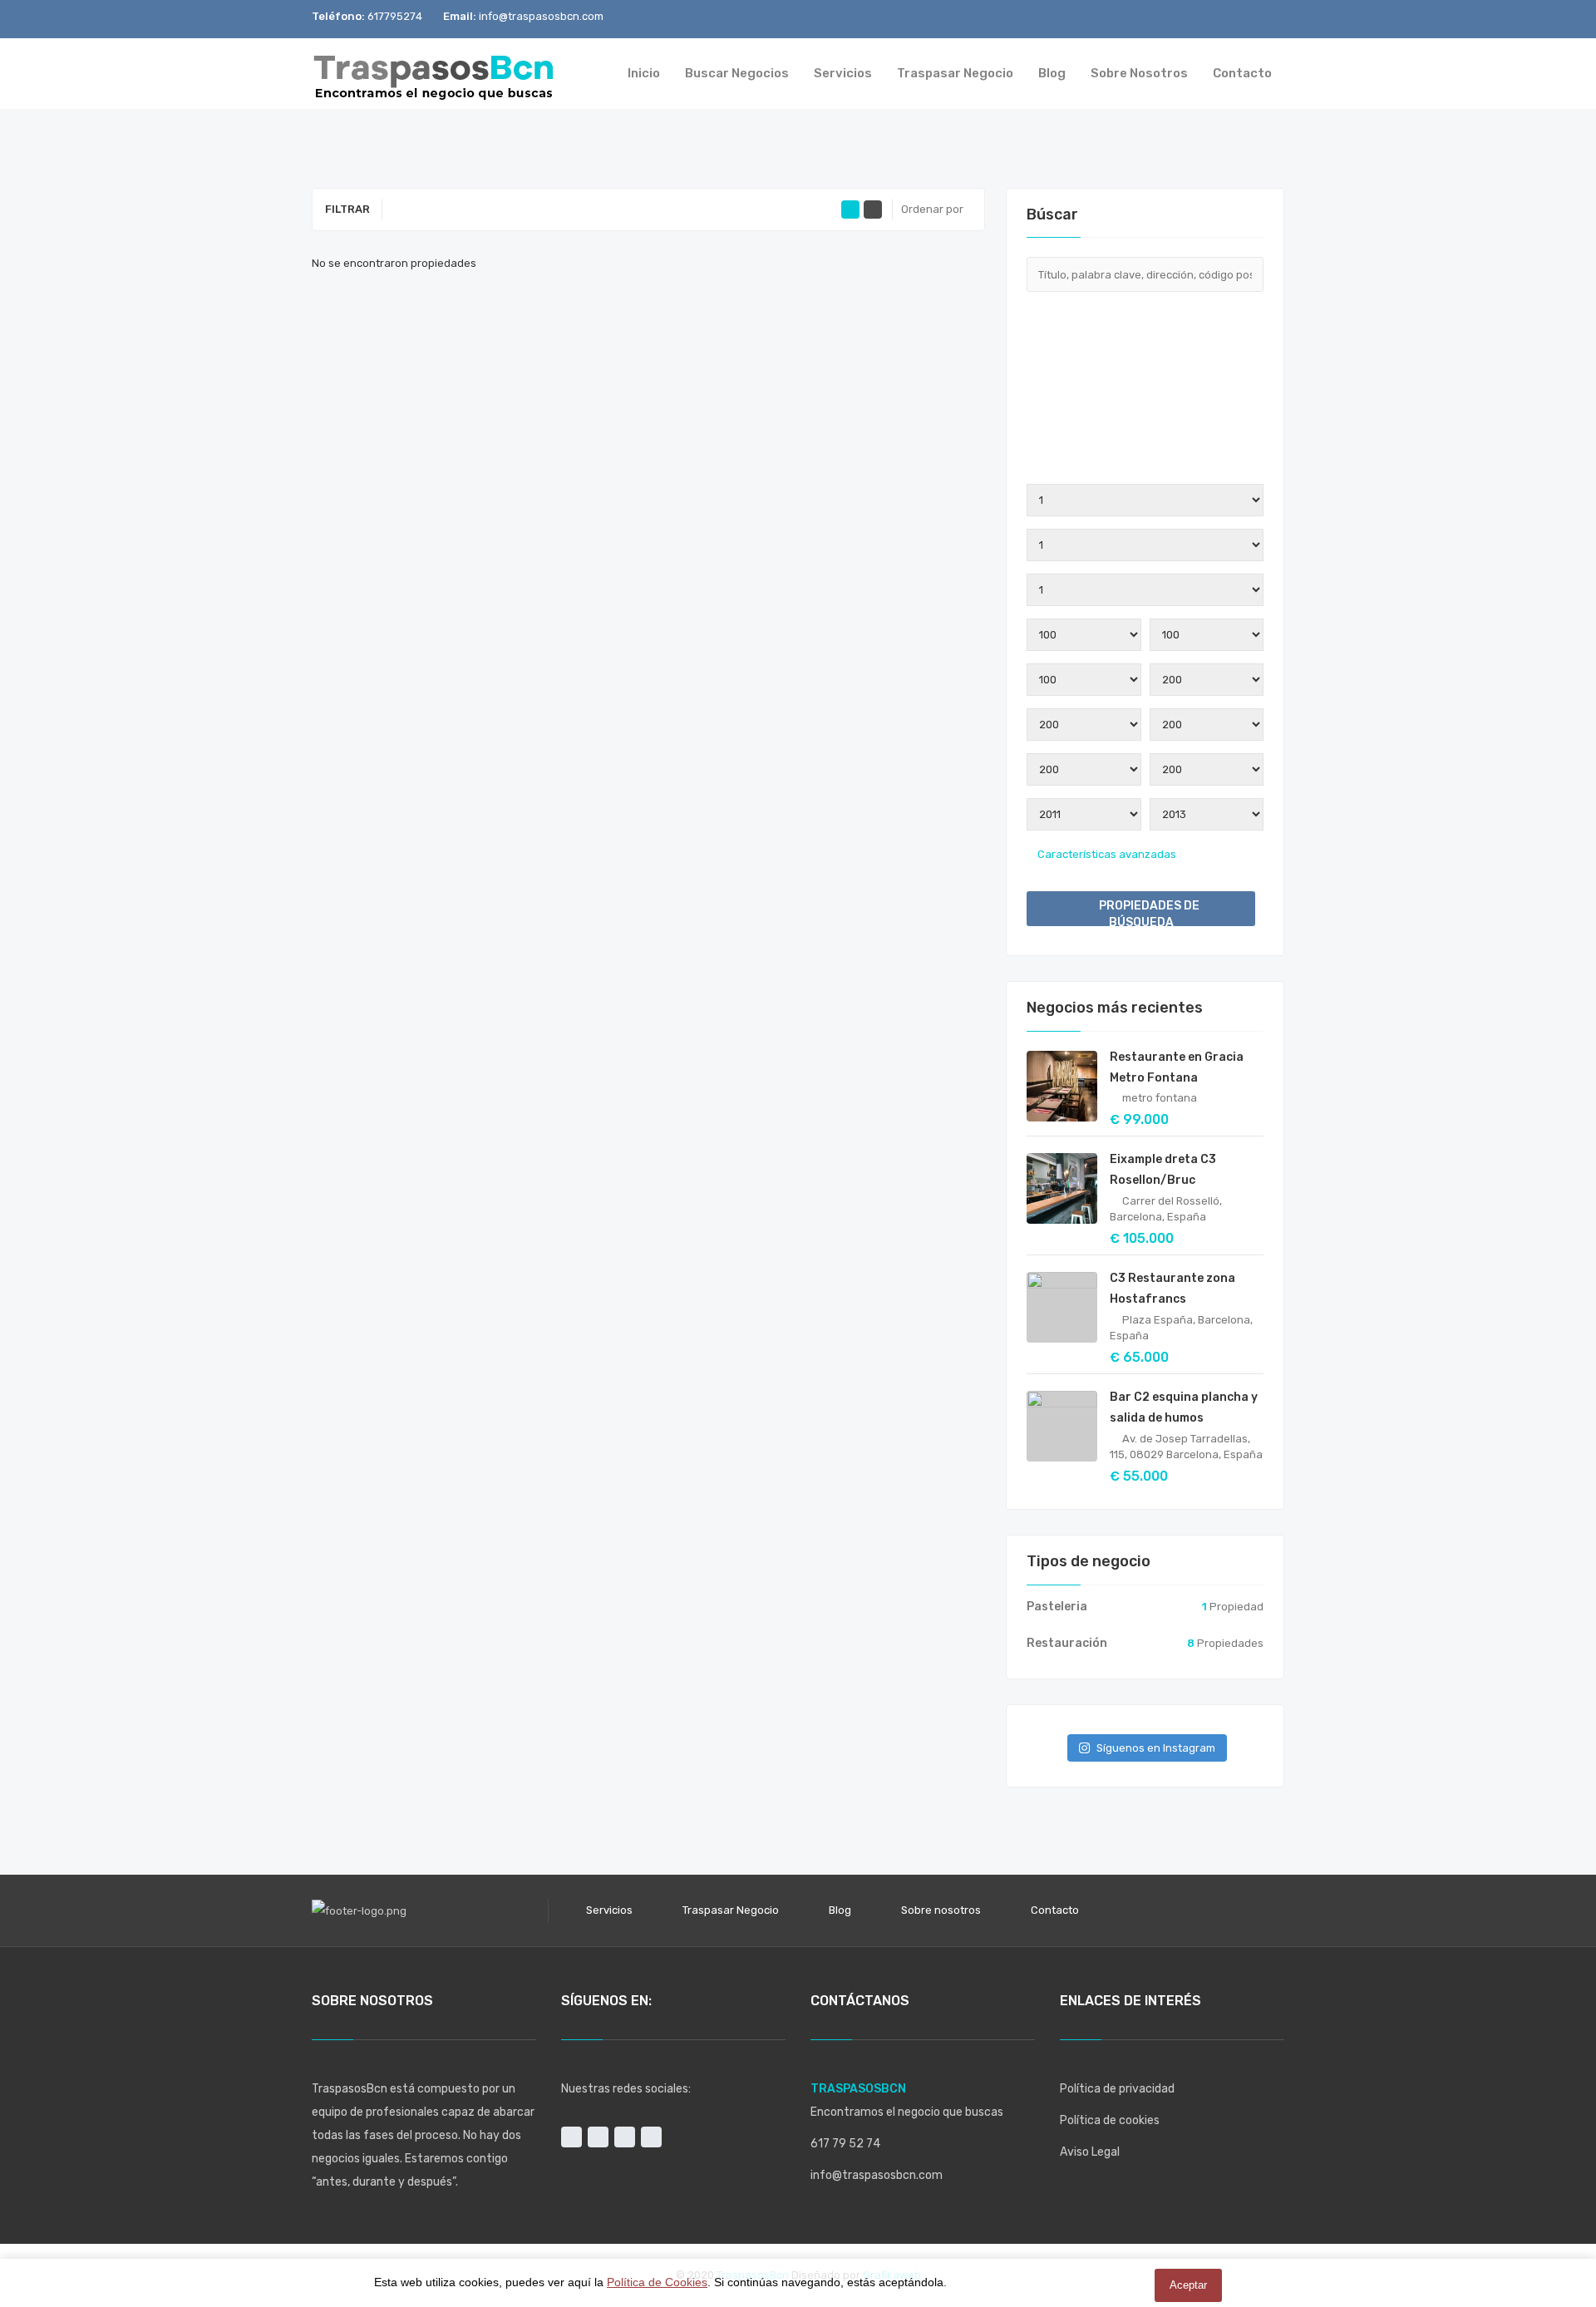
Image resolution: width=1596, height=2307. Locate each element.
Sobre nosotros (941, 1910)
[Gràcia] (1145, 463)
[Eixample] (1145, 423)
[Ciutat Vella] (1145, 410)
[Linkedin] (1271, 19)
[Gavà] (1145, 450)
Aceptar (1188, 2285)
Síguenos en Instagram (1156, 1748)
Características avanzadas (1106, 854)
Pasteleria (1057, 1607)
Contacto (1055, 1910)
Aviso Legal (1090, 2152)
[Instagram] (1188, 19)
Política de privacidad (1117, 2089)
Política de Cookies (657, 2282)
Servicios (609, 1910)
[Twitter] (1243, 19)
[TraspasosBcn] (434, 74)
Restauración (1067, 1643)
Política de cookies (1110, 2120)
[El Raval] (1145, 436)
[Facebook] (1216, 19)
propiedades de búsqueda (1148, 912)
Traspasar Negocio (731, 1910)
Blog (840, 1910)
